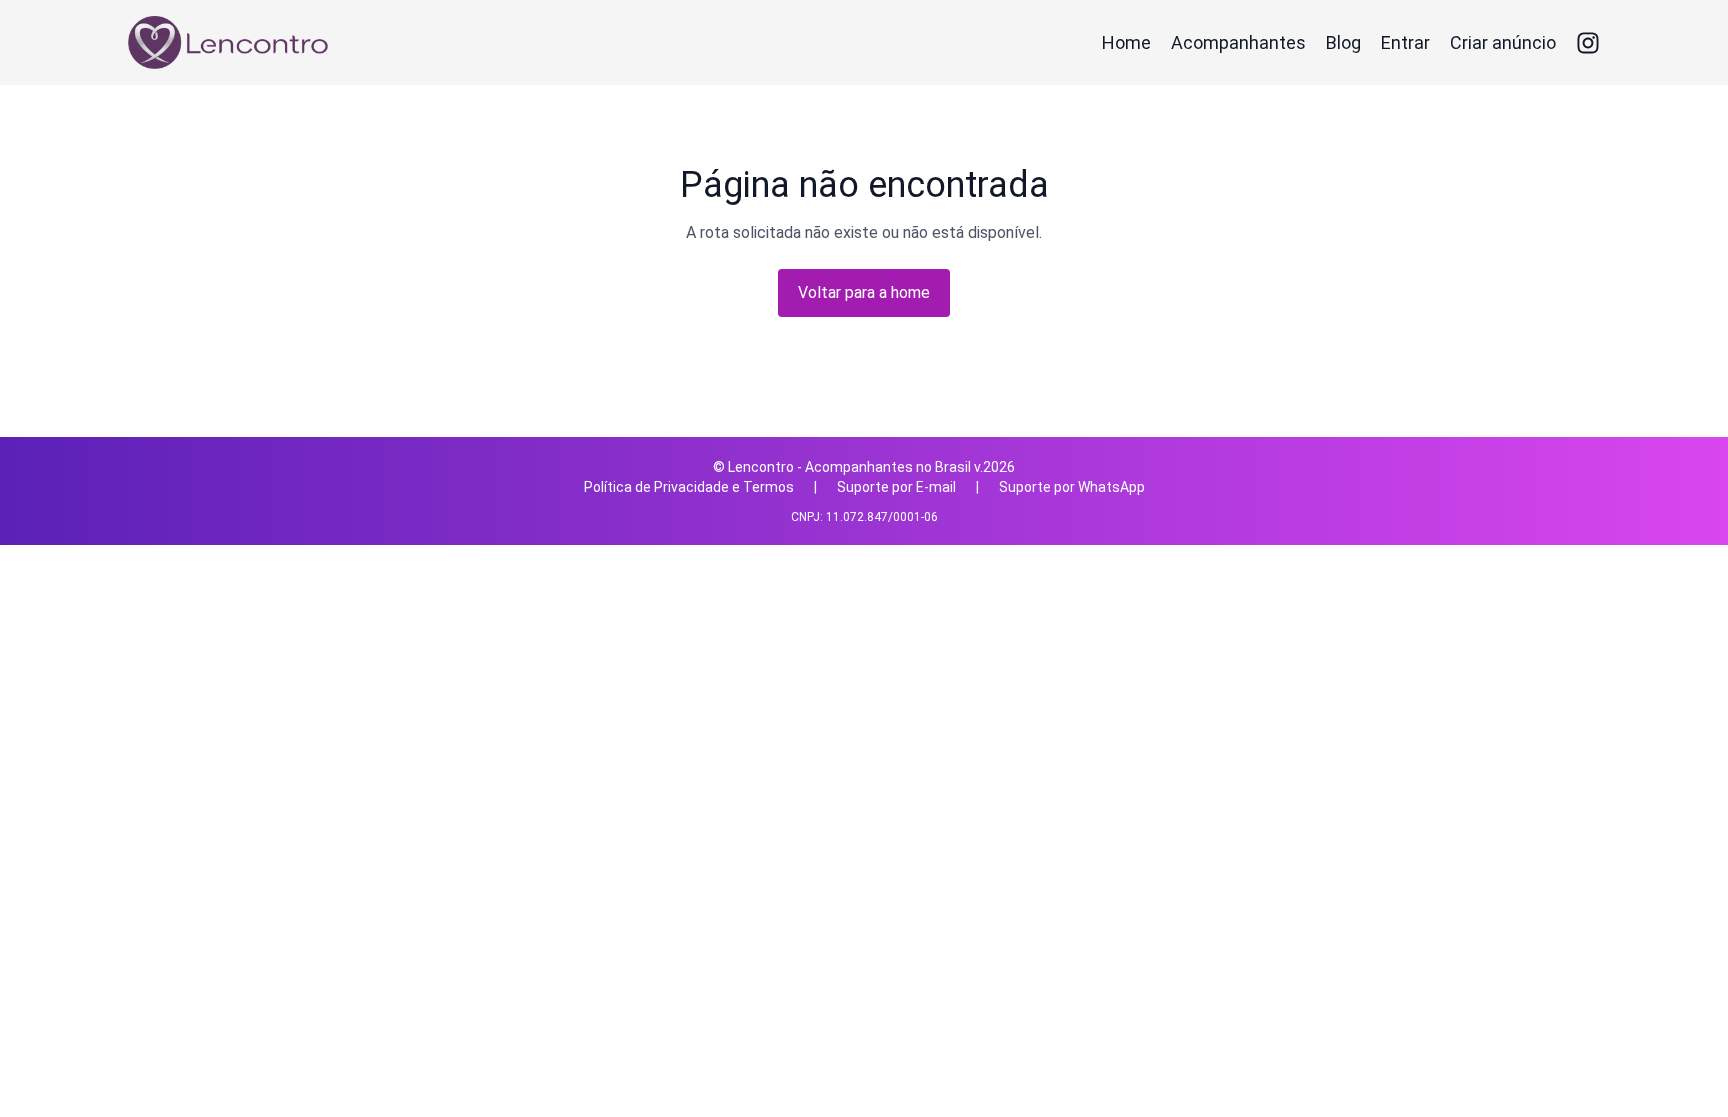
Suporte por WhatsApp (1072, 487)
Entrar (1405, 42)
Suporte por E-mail (896, 487)
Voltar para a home (864, 292)
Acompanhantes (1238, 42)
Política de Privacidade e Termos (689, 487)
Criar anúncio (1503, 42)
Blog (1343, 42)
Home (1126, 42)
